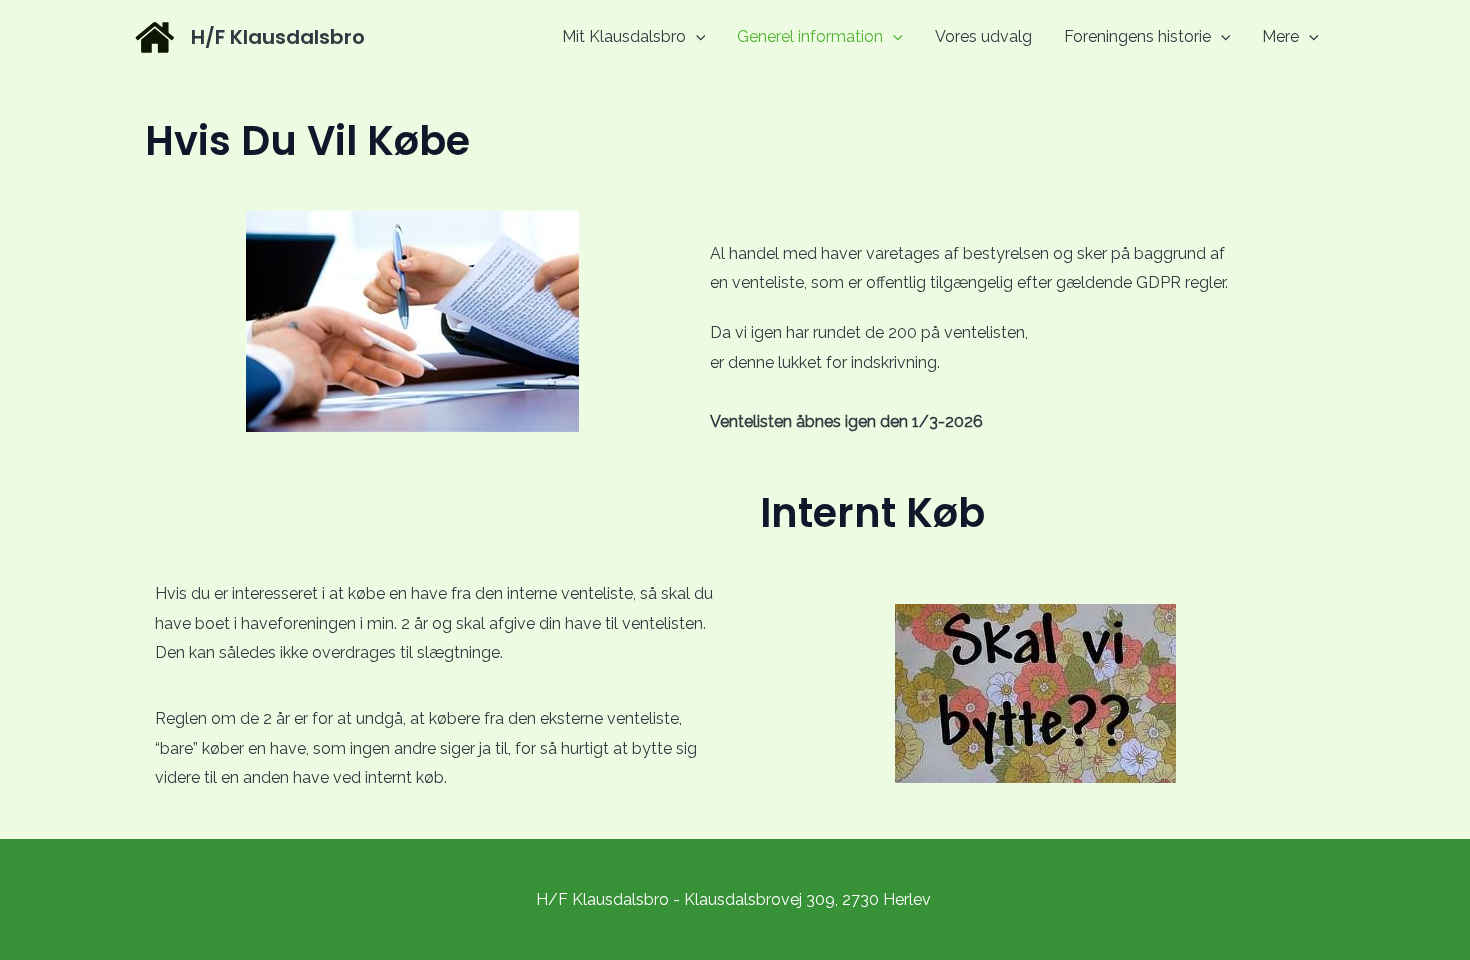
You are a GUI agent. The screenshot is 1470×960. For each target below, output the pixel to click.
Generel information (810, 36)
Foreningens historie (1137, 36)
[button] (696, 36)
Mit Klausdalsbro (624, 36)
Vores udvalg (983, 36)
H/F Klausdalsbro (278, 37)
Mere (1280, 36)
